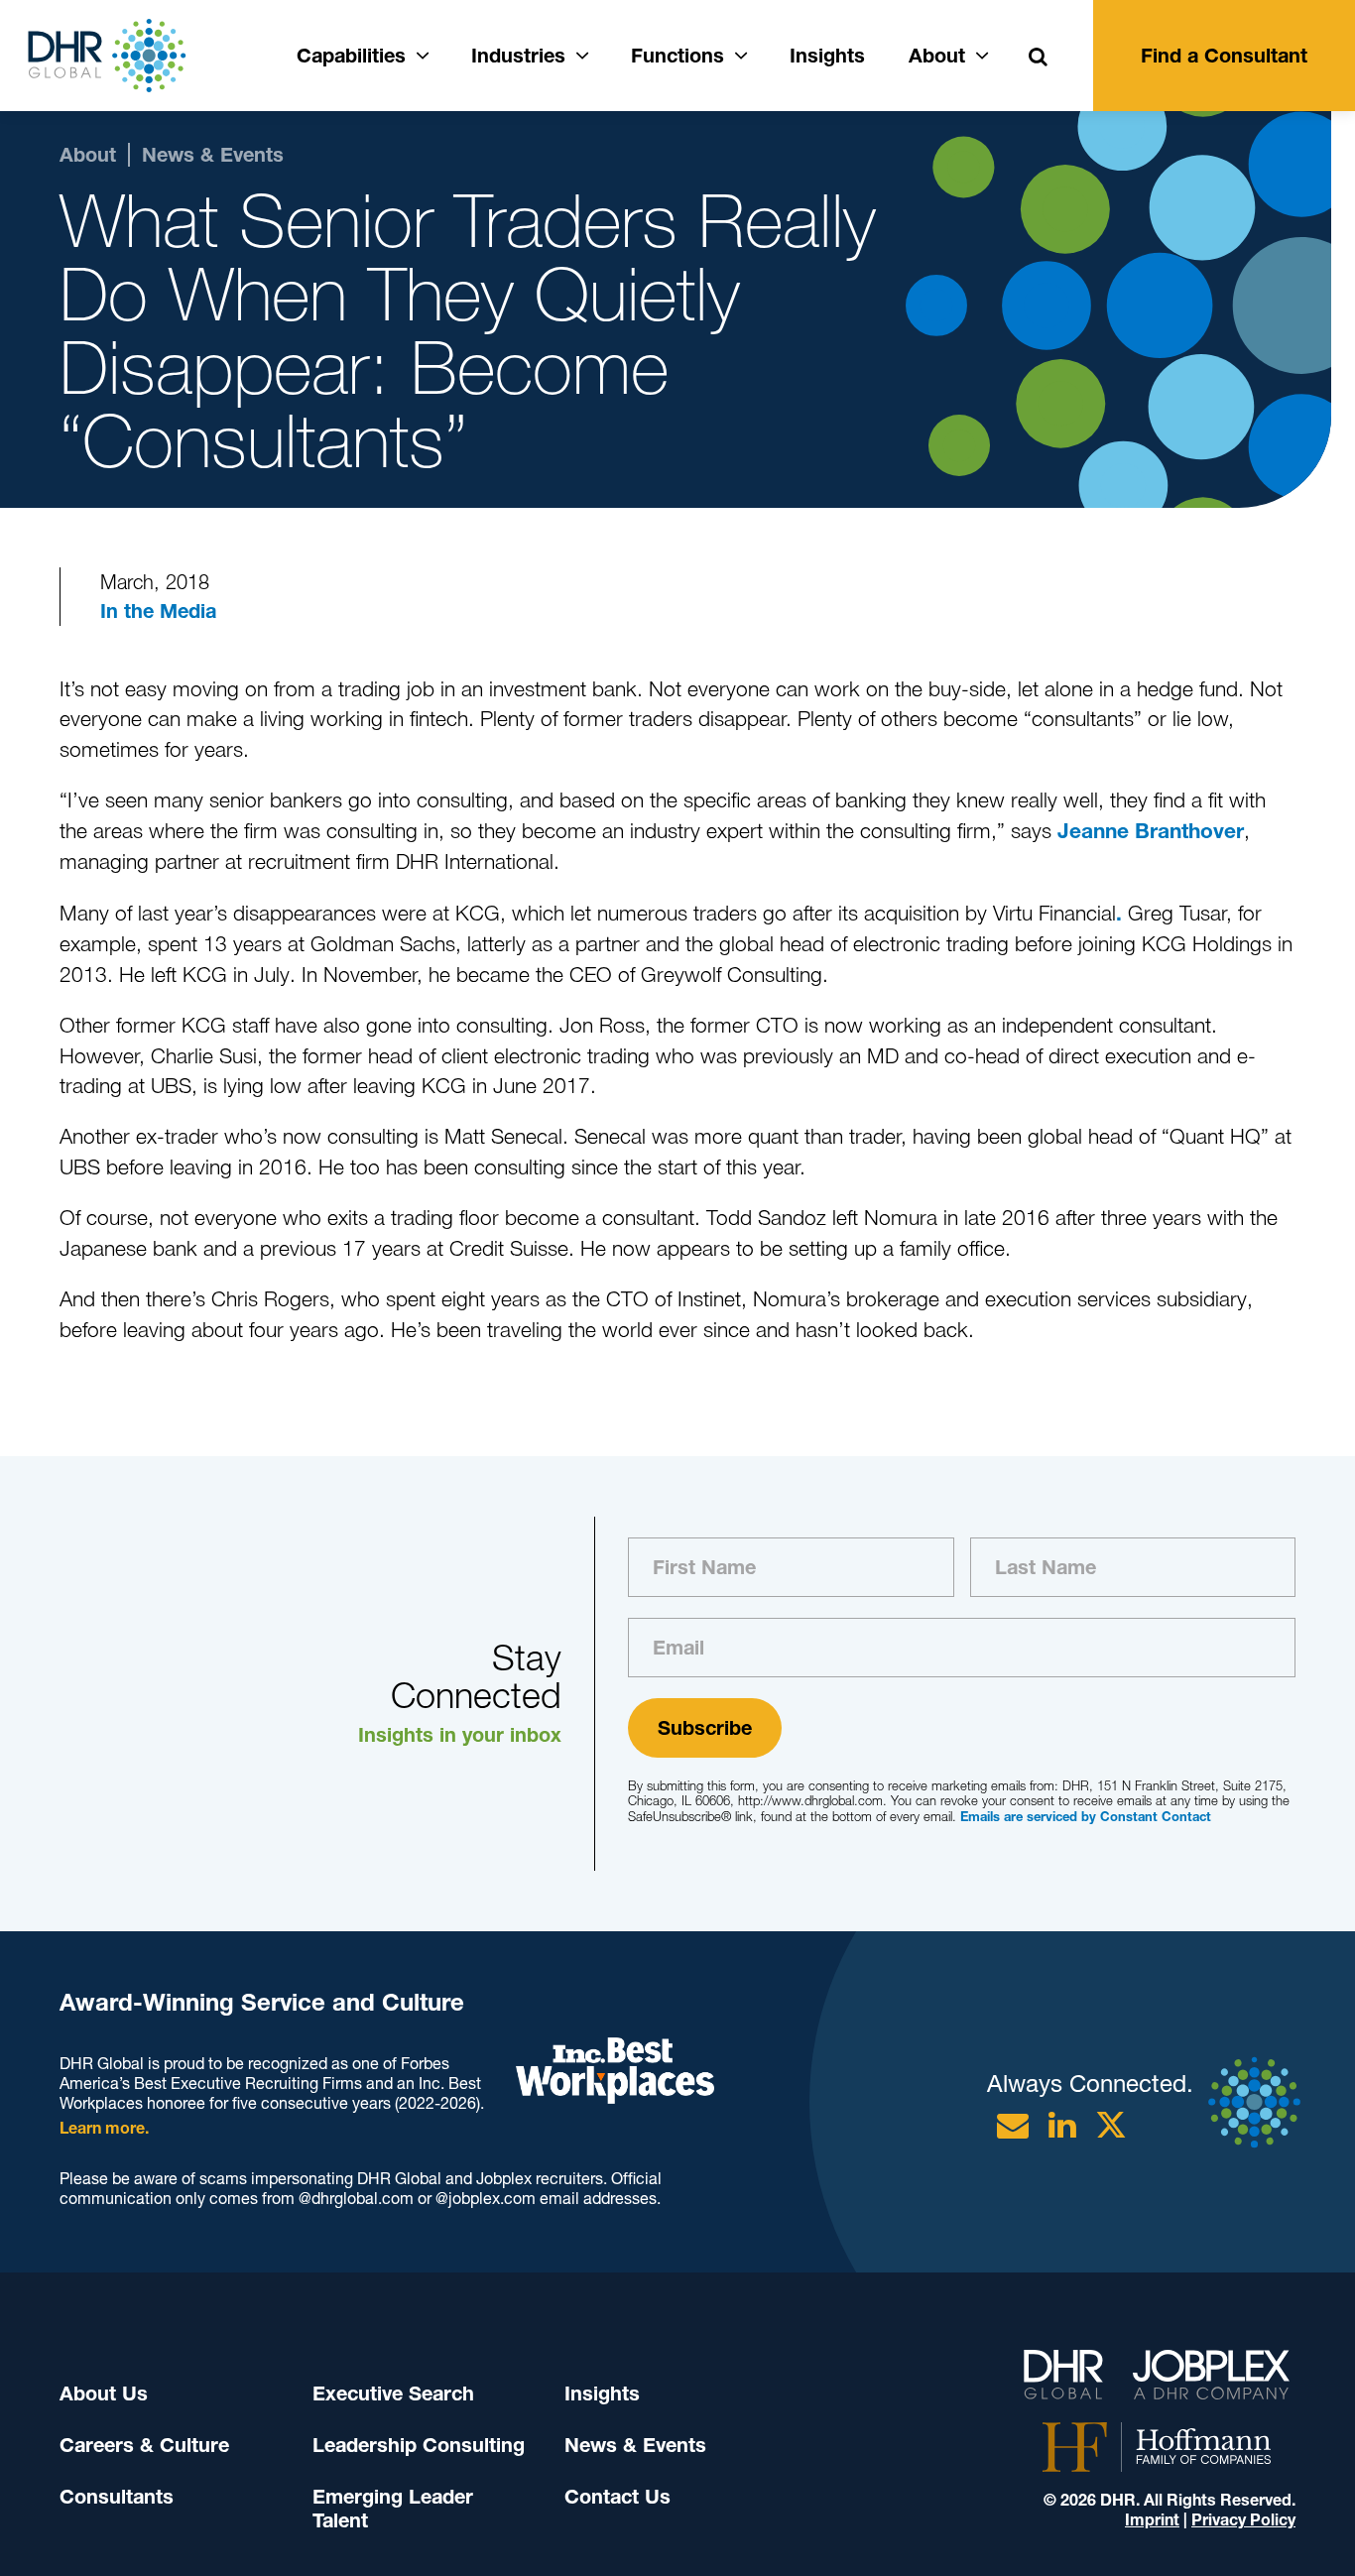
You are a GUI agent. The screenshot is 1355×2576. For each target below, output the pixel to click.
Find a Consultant (1224, 56)
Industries (518, 56)
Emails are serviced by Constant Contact (1086, 1817)
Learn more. (104, 2128)
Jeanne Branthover (1151, 831)
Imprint (1152, 2520)
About (937, 56)
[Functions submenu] (741, 53)
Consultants (117, 2497)
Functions (677, 56)
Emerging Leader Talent (393, 2509)
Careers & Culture (144, 2445)
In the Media (158, 611)
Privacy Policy (1243, 2520)
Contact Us (617, 2497)
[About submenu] (982, 53)
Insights (827, 56)
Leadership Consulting (419, 2445)
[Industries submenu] (582, 53)
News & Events (635, 2445)
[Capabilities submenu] (423, 53)
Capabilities (351, 56)
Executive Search (393, 2393)
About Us (104, 2393)
